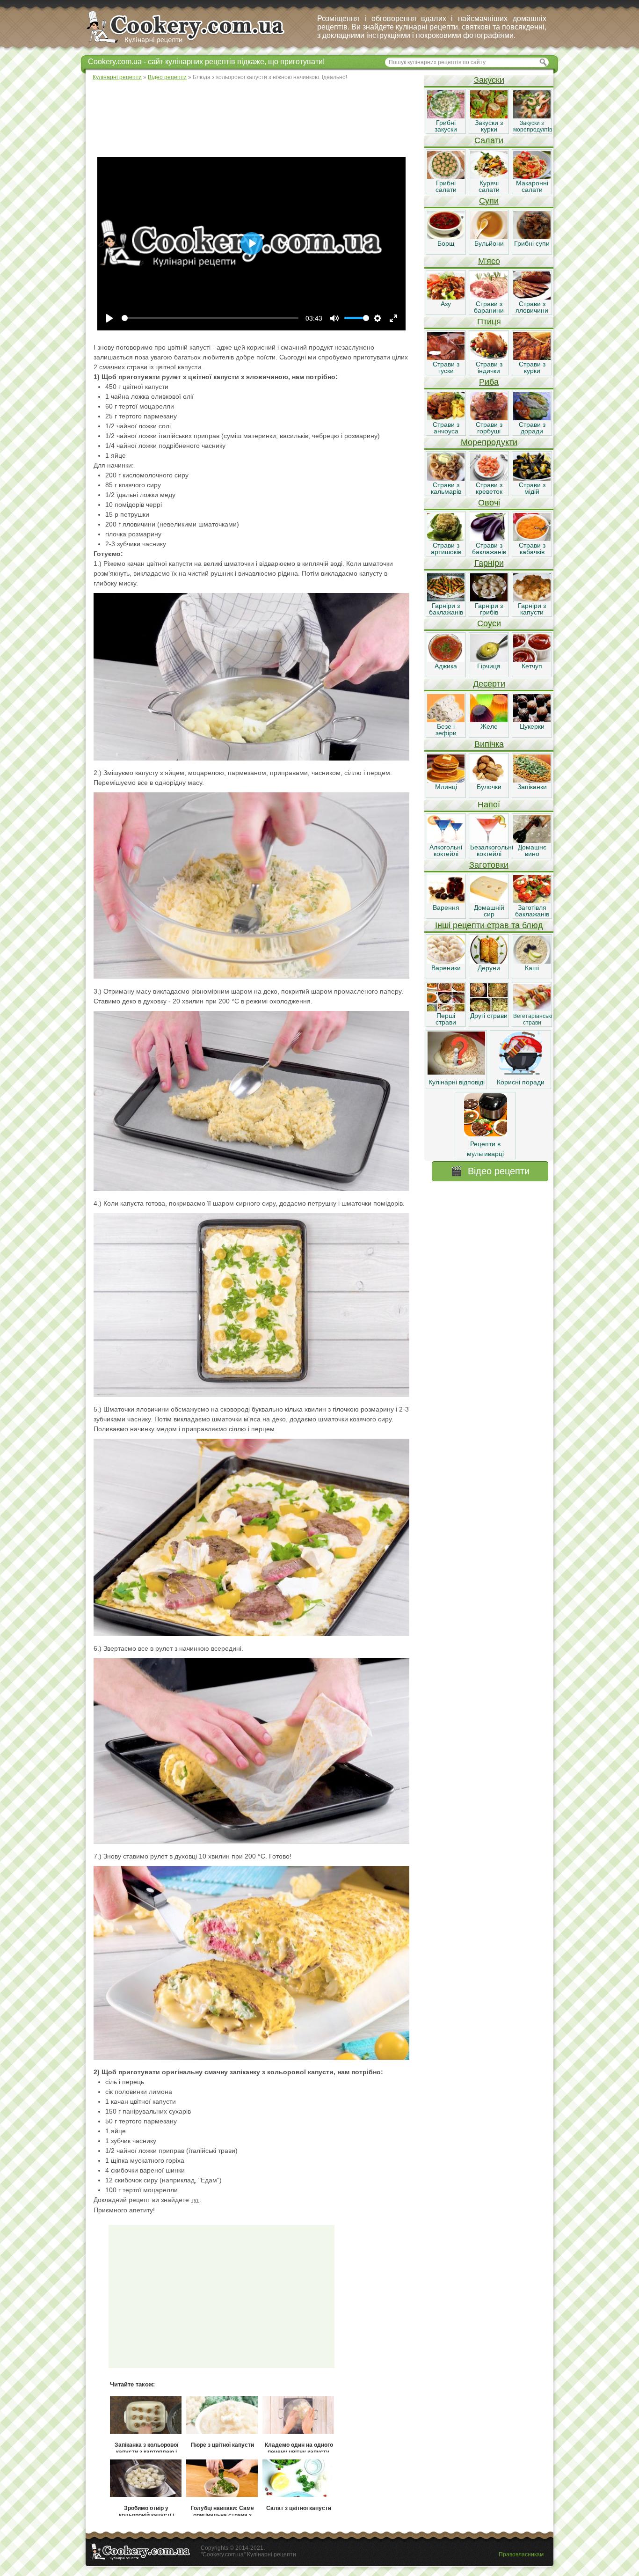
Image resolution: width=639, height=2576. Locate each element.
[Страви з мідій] (532, 478)
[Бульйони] (489, 237)
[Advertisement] (254, 117)
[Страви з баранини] (489, 297)
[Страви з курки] (532, 358)
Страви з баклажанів (489, 549)
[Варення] (446, 901)
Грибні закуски (446, 126)
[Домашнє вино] (532, 841)
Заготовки (489, 865)
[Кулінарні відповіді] (456, 1072)
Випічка (489, 744)
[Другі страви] (489, 1009)
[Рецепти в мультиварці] (486, 1134)
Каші (532, 968)
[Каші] (532, 961)
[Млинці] (446, 780)
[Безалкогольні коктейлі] (489, 841)
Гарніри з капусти (532, 609)
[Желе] (489, 720)
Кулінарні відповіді (457, 1082)
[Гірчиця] (489, 659)
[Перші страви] (446, 1009)
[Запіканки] (532, 780)
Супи (489, 201)
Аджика (446, 666)
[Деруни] (489, 961)
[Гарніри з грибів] (489, 599)
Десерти (489, 684)
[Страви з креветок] (489, 478)
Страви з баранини (489, 307)
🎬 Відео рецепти (490, 1171)
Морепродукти (489, 442)
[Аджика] (446, 659)
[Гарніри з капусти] (532, 599)
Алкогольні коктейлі (446, 850)
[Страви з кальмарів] (446, 478)
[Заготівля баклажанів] (532, 901)
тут (195, 2200)
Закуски (489, 80)
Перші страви (446, 1019)
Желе (489, 726)
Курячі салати (489, 186)
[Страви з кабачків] (532, 539)
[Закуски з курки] (489, 116)
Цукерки (532, 726)
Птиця (489, 322)
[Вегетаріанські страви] (532, 1009)
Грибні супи (532, 243)
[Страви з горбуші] (489, 418)
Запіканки (532, 787)
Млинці (446, 787)
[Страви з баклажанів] (489, 539)
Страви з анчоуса (446, 428)
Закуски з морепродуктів (533, 126)
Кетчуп (532, 666)
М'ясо (489, 261)
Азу (446, 304)
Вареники (446, 968)
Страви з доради (532, 428)
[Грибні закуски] (446, 116)
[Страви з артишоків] (446, 539)
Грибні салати (446, 186)
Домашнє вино (532, 850)
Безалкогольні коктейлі (492, 850)
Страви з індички (489, 367)
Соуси (489, 623)
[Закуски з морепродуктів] (532, 116)
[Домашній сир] (489, 901)
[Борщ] (446, 237)
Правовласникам (521, 2554)
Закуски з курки (489, 126)
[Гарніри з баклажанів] (446, 599)
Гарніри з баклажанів (446, 609)
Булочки (489, 787)
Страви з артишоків (446, 549)
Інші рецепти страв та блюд (489, 925)
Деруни (489, 968)
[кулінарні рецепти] (193, 44)
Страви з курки (532, 367)
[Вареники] (446, 961)
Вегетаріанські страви (533, 1019)
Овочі (489, 503)
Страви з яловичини (532, 307)
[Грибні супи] (532, 237)
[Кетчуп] (532, 659)
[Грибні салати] (446, 176)
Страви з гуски (446, 367)
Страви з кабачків (532, 549)
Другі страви (489, 1016)
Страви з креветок (489, 488)
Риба (489, 382)
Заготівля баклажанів (532, 911)
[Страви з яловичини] (532, 297)
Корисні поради (521, 1082)
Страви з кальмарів (446, 488)
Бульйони (489, 243)
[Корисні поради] (521, 1072)
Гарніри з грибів (489, 609)
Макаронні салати (532, 186)
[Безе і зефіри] (446, 720)
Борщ (446, 243)
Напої (489, 805)
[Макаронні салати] (532, 176)
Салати (489, 140)
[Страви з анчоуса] (446, 418)
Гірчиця (489, 666)
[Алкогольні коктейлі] (446, 841)
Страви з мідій (532, 488)
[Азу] (446, 297)
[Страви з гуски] (446, 358)
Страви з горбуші (489, 428)
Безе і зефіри (446, 730)
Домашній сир (489, 911)
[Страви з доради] (532, 418)
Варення (446, 907)
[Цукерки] (532, 720)
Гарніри (489, 563)
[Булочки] (489, 780)
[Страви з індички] (489, 358)
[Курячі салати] (489, 176)
